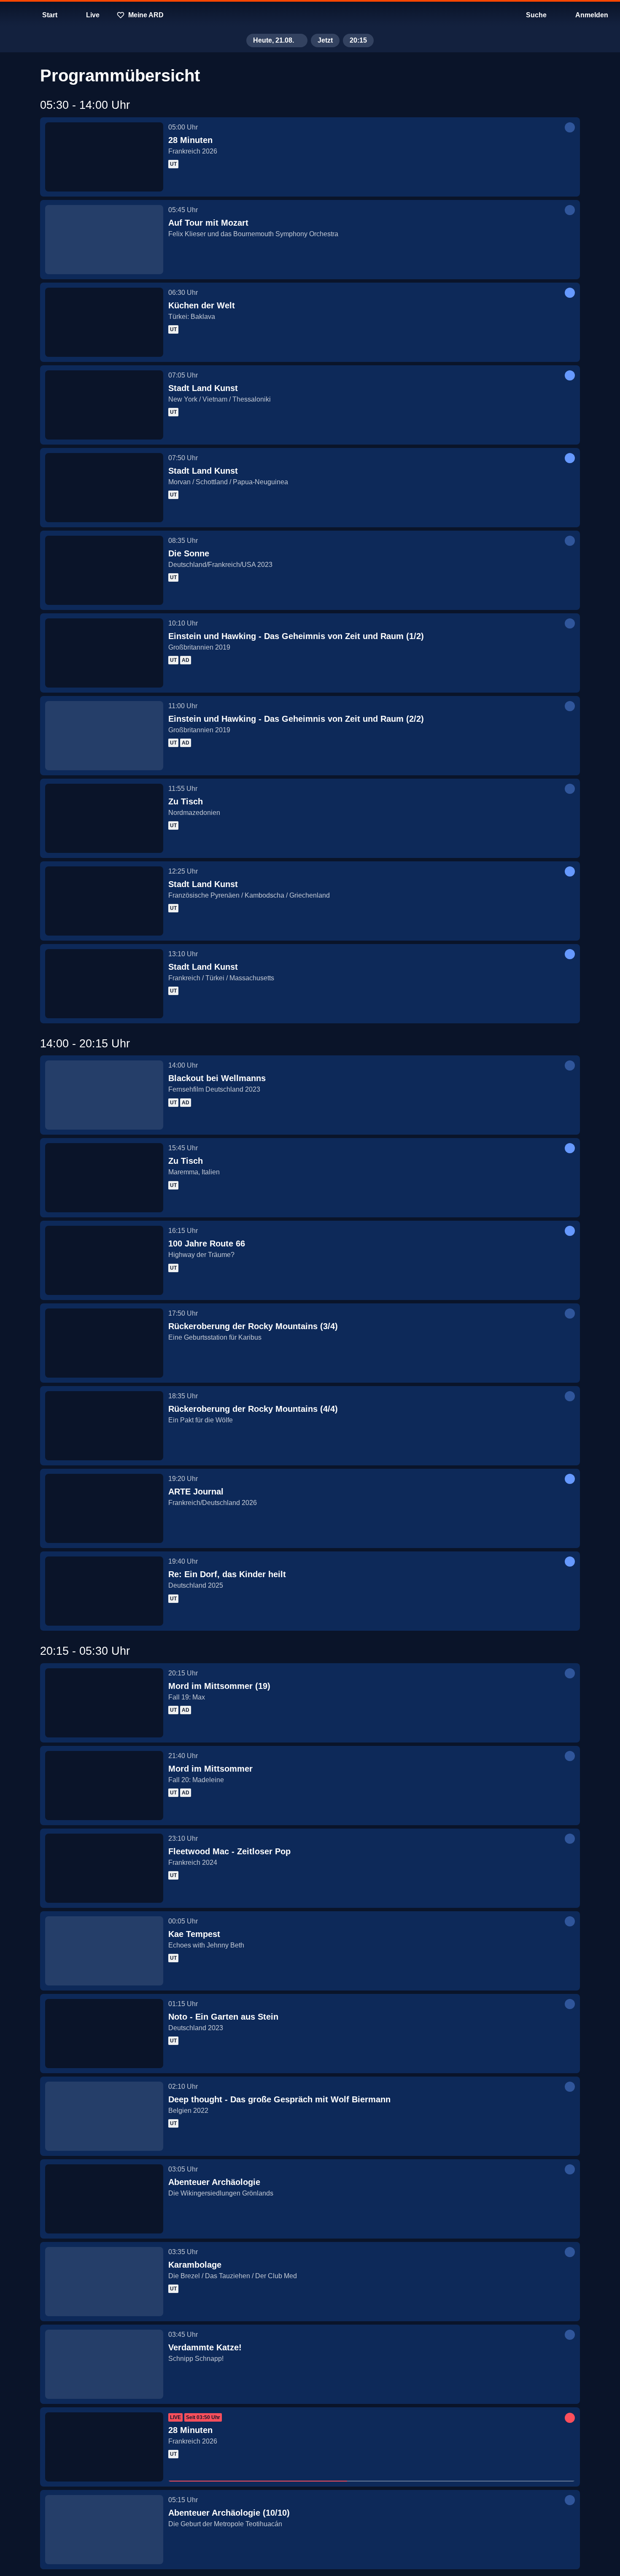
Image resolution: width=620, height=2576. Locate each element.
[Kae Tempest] (104, 1951)
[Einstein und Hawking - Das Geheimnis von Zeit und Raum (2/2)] (104, 736)
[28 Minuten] (104, 157)
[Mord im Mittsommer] (104, 1786)
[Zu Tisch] (104, 818)
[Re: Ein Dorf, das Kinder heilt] (104, 1591)
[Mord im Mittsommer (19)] (104, 1703)
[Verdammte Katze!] (104, 2364)
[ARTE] (310, 15)
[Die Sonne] (104, 570)
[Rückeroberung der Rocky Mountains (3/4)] (104, 1343)
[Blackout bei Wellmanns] (104, 1095)
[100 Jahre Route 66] (104, 1260)
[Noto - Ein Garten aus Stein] (104, 2034)
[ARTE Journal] (104, 1508)
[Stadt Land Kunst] (104, 405)
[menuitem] (13, 15)
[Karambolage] (104, 2282)
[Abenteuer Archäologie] (104, 2199)
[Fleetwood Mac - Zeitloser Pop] (104, 1868)
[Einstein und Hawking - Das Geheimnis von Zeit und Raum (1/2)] (104, 653)
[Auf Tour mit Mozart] (104, 240)
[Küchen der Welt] (104, 322)
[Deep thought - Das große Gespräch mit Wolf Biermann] (104, 2116)
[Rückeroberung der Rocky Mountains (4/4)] (104, 1426)
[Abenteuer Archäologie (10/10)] (104, 2530)
